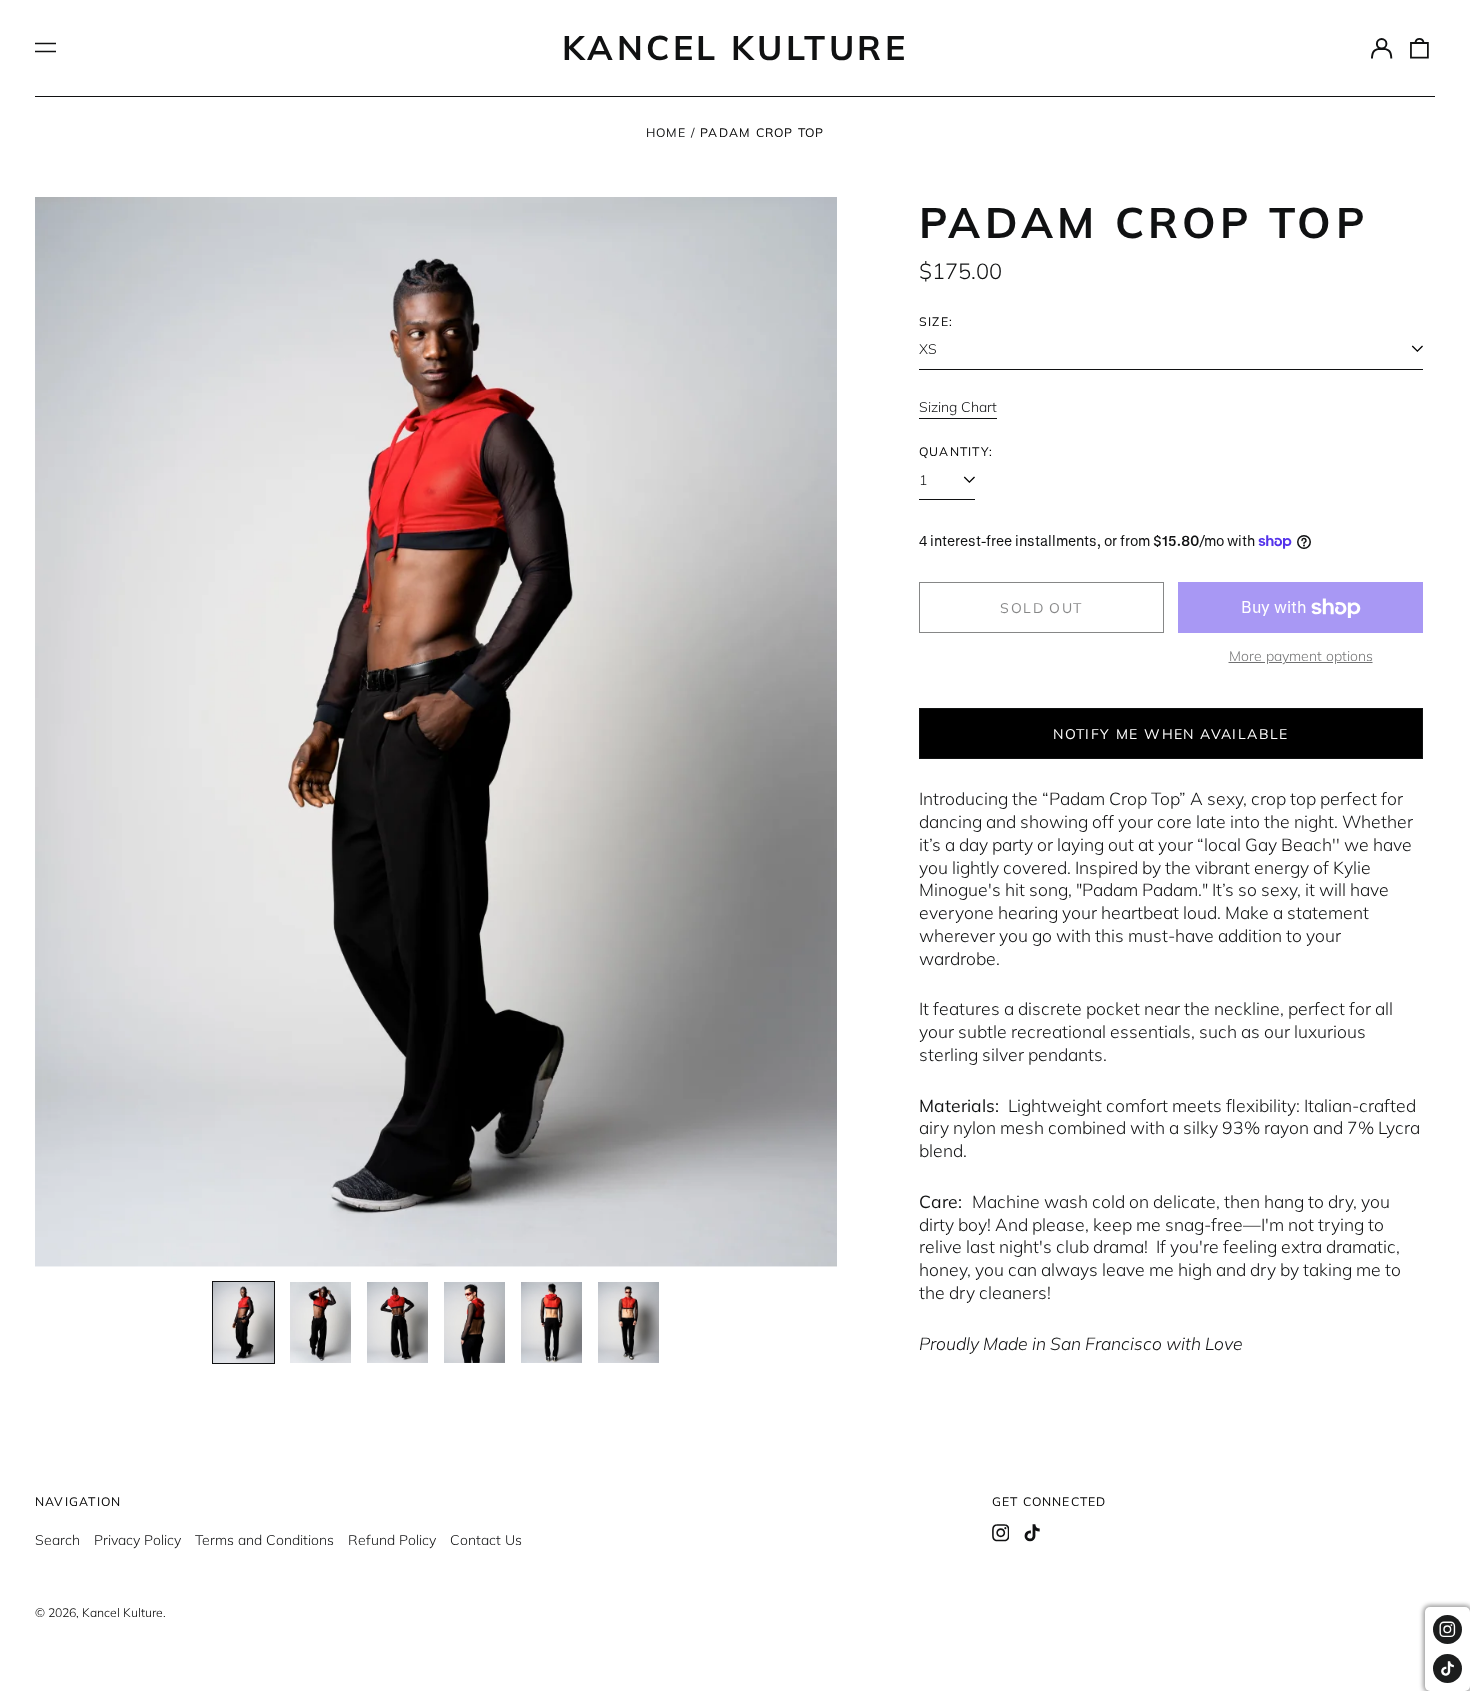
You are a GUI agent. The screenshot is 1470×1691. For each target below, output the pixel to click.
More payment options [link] (1301, 656)
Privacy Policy (137, 1540)
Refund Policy (392, 1540)
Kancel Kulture (735, 47)
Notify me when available (1171, 734)
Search (57, 1540)
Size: (936, 321)
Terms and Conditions (264, 1540)
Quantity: (956, 451)
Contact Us (486, 1540)
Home (666, 132)
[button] (1420, 48)
